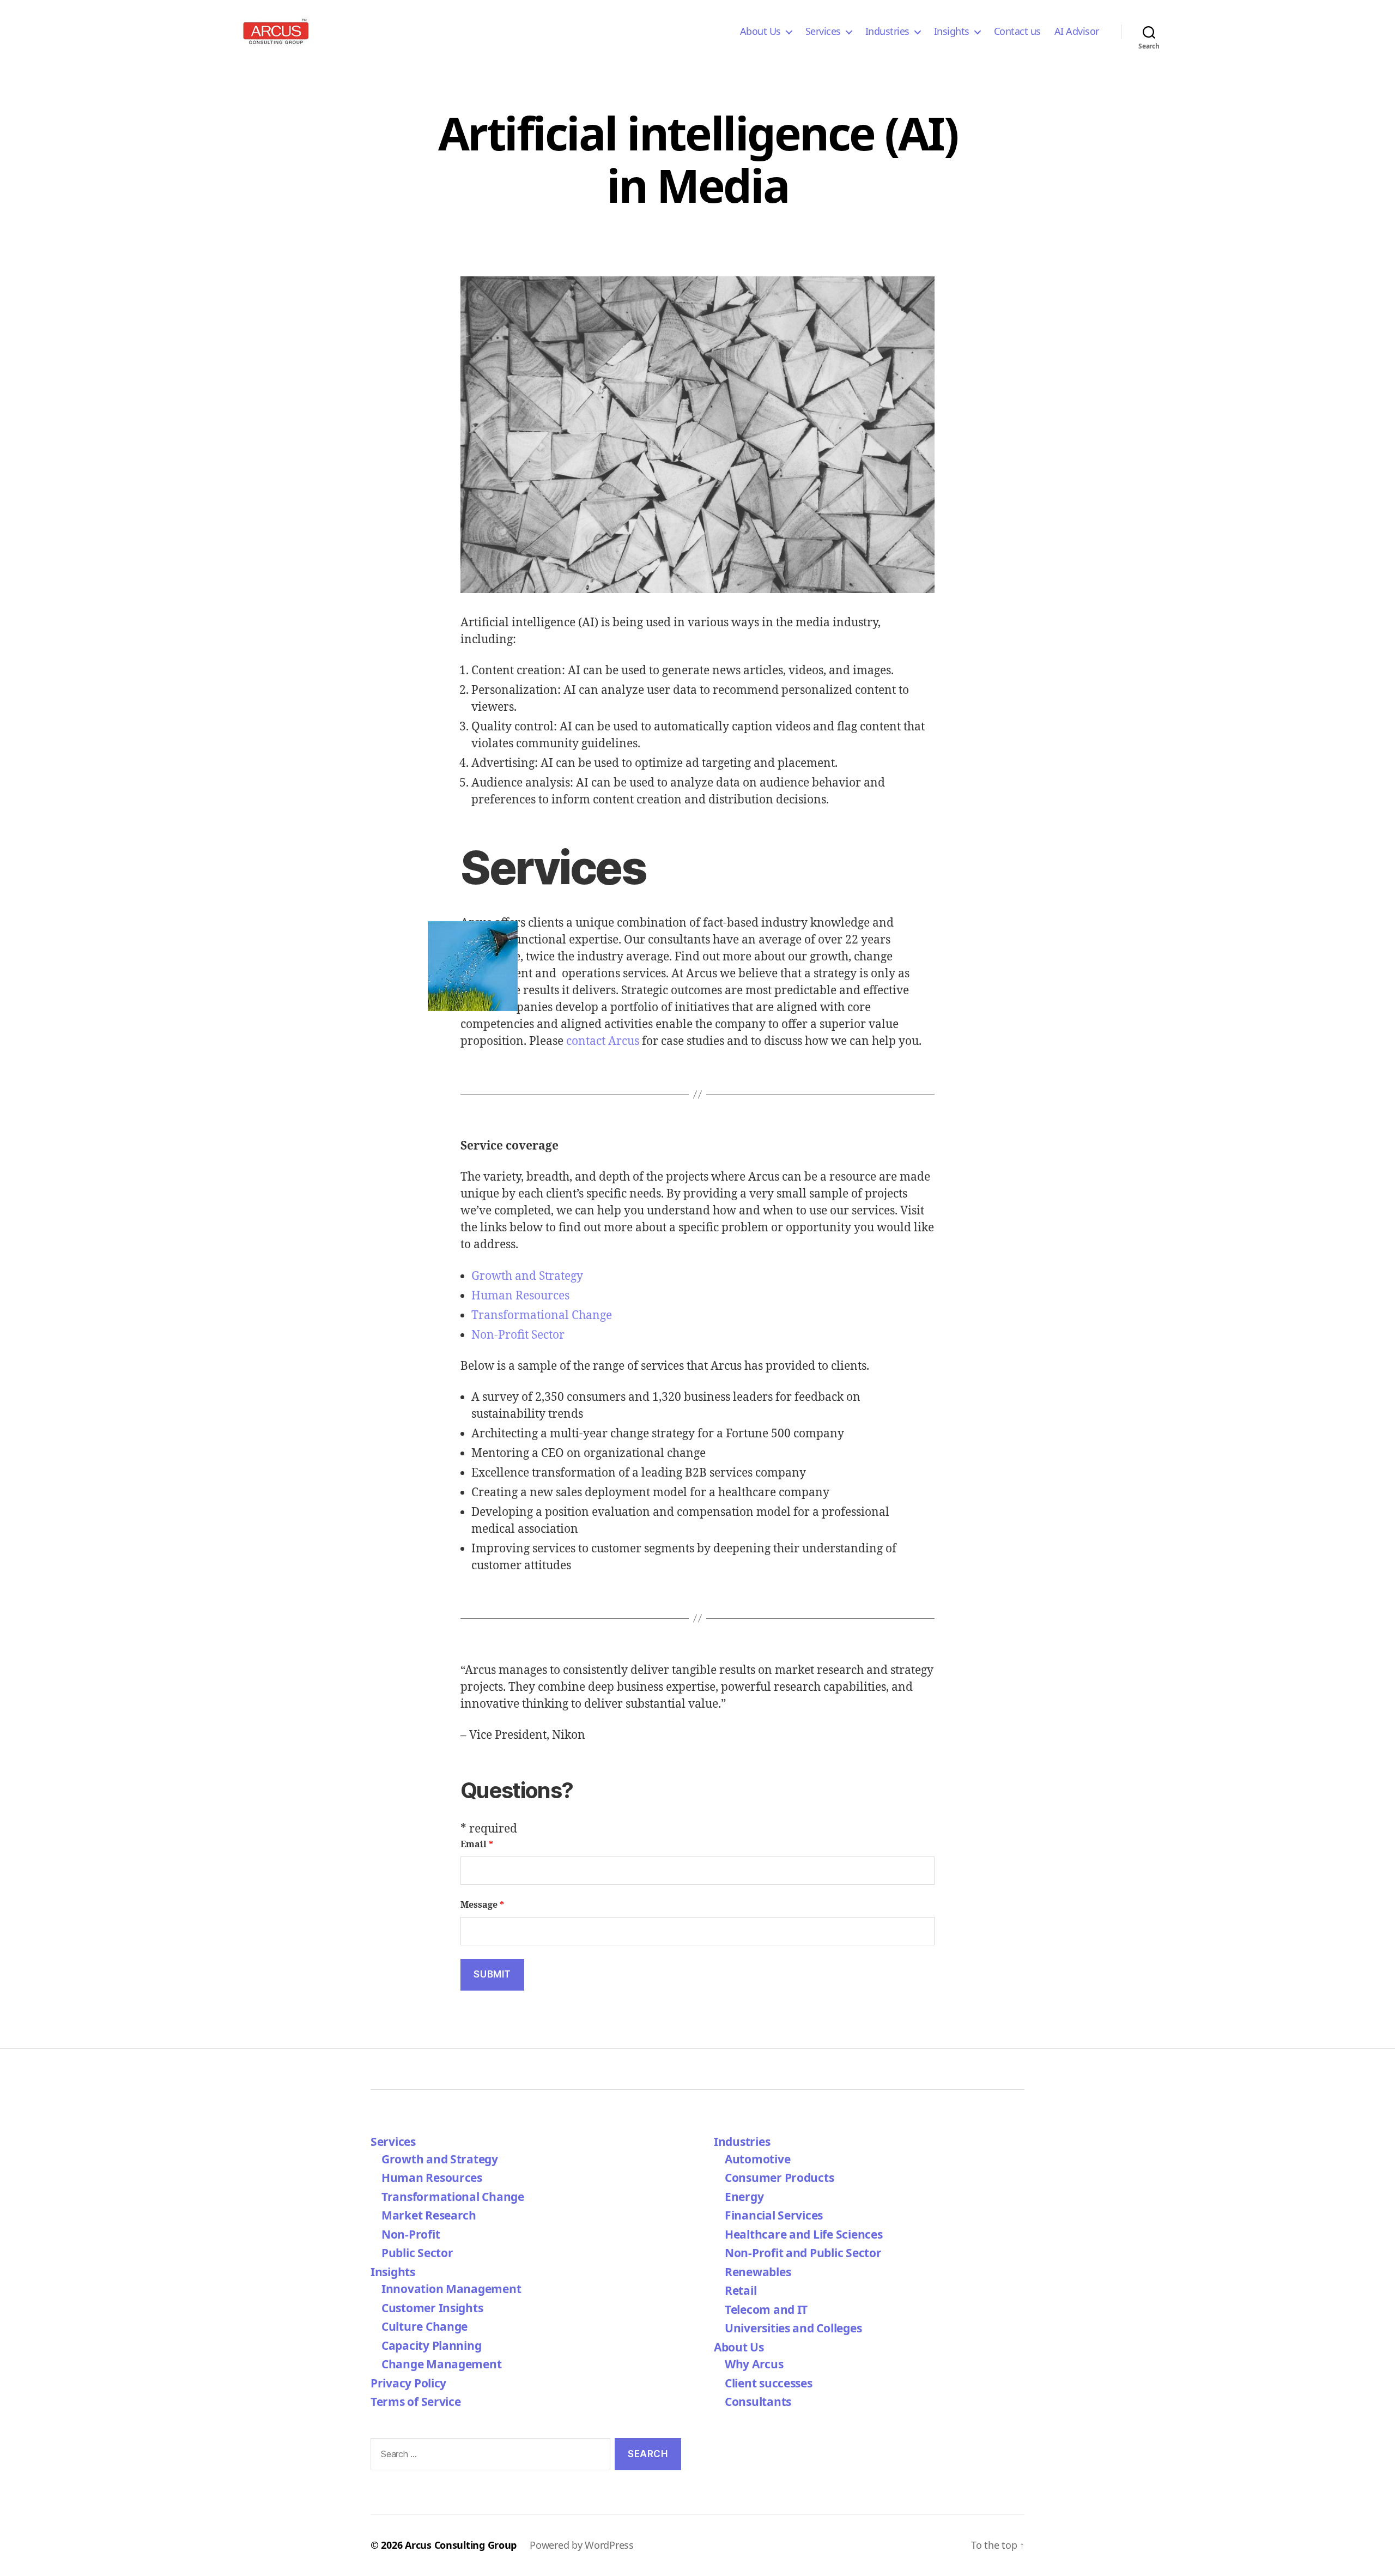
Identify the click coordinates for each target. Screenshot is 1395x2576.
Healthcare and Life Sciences (803, 2234)
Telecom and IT (766, 2309)
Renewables (758, 2272)
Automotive (757, 2159)
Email (477, 1845)
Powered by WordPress (582, 2545)
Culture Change (424, 2326)
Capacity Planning (431, 2345)
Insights (952, 32)
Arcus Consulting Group (461, 2545)
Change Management (441, 2364)
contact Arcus (603, 1041)
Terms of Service (416, 2402)
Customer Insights (435, 2308)
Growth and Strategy (527, 1276)
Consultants (758, 2402)
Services (823, 32)
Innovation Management (451, 2289)
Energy (744, 2197)
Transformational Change (542, 1316)
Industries (887, 32)
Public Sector (417, 2253)
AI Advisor (1077, 32)
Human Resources (520, 1296)
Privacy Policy (408, 2383)
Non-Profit (411, 2234)
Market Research (429, 2215)
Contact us (1017, 32)
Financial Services (774, 2215)
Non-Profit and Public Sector (803, 2253)
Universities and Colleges (793, 2328)
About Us (760, 32)
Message (482, 1905)
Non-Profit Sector (518, 1335)
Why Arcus (754, 2364)
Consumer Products (779, 2178)
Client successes (769, 2383)
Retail (741, 2290)
